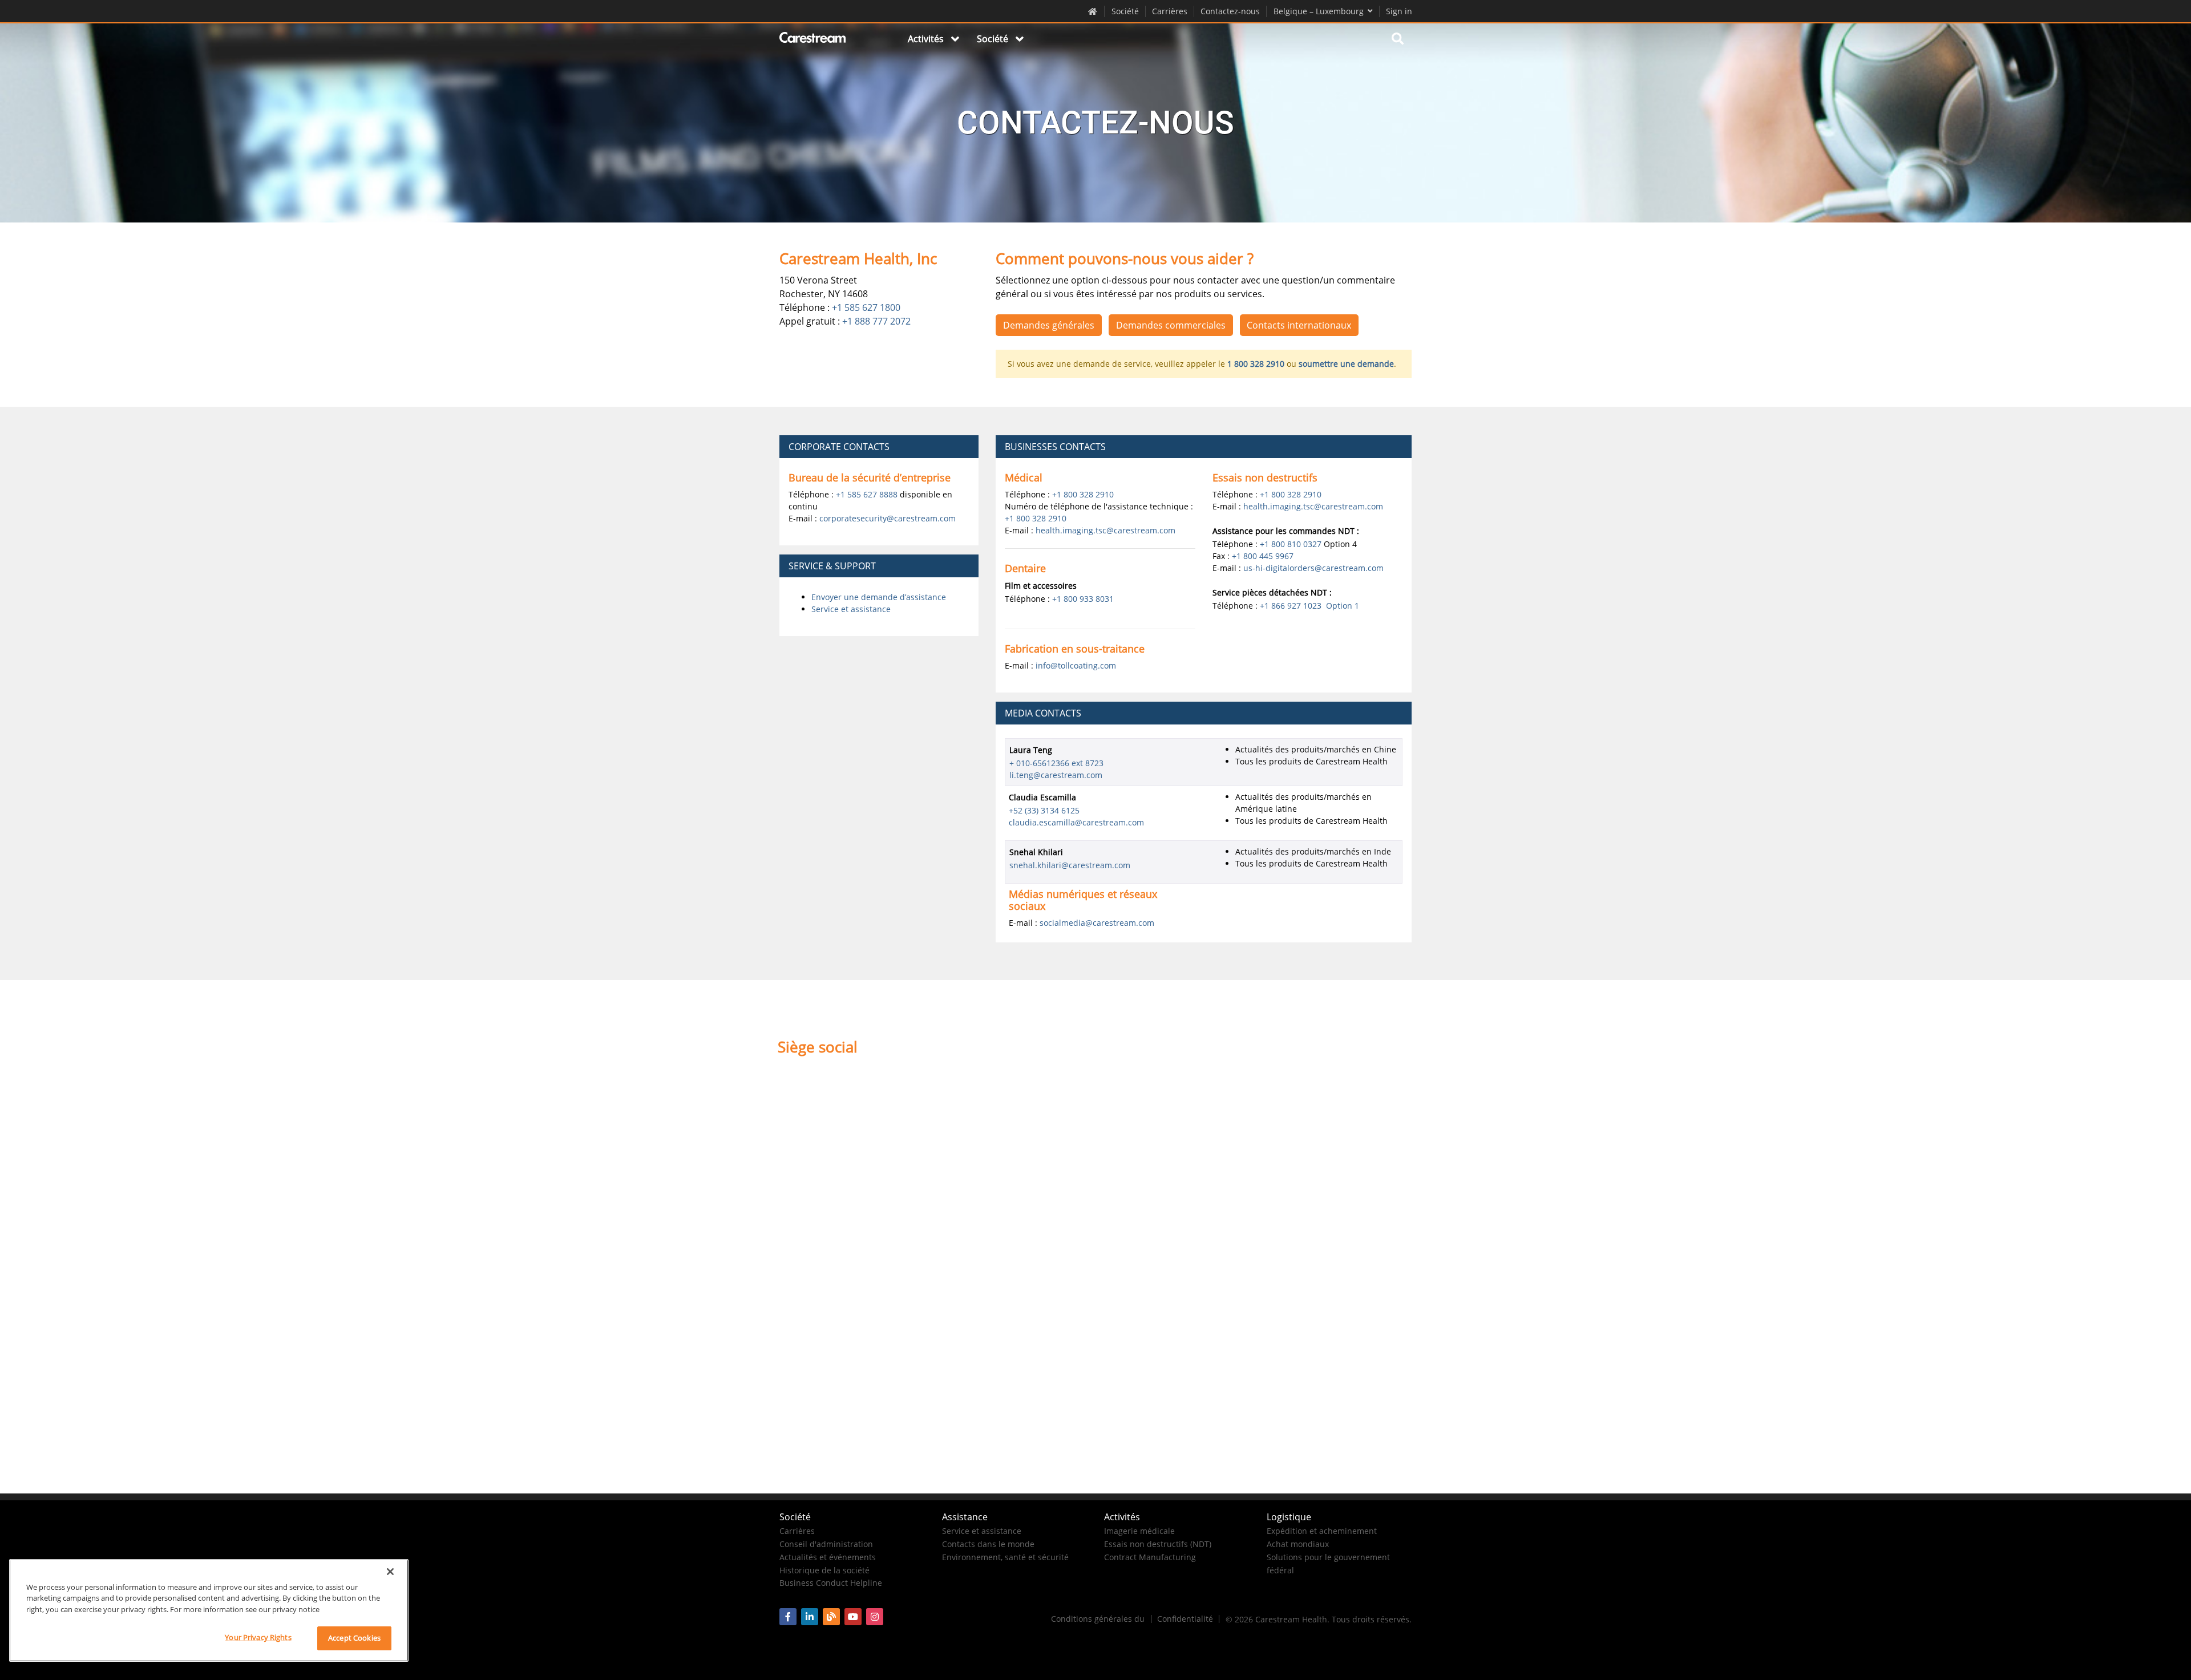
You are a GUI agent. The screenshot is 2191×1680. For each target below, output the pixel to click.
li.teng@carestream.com (1056, 775)
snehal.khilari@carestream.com (1070, 865)
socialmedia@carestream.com (1097, 923)
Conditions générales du (1098, 1619)
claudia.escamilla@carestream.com (1076, 822)
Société (1125, 11)
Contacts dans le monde (988, 1544)
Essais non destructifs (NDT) (1158, 1544)
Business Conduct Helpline (831, 1583)
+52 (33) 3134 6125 (1044, 810)
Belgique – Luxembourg (1319, 11)
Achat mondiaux (1298, 1544)
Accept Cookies (354, 1638)
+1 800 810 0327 (1291, 544)
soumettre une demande (1346, 364)
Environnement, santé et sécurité (1005, 1557)
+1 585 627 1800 (866, 307)
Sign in (1399, 11)
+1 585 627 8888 (867, 494)
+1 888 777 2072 (876, 321)
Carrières (1170, 11)
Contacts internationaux (1299, 325)
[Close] (390, 1572)
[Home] (813, 39)
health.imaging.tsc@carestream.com (1105, 530)
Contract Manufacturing (1150, 1557)
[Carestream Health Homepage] (1093, 11)
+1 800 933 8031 (1083, 599)
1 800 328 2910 (1256, 364)
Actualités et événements (828, 1557)
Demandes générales (1049, 325)
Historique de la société (824, 1570)
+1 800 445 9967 (1263, 556)
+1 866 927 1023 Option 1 (1309, 606)
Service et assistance (851, 609)
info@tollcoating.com (1076, 665)
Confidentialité (1185, 1619)
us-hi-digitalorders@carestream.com (1313, 568)
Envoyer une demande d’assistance (879, 597)
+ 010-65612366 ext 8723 (1056, 763)
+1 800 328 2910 (1083, 494)
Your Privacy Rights (258, 1637)
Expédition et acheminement (1322, 1531)
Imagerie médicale (1139, 1531)
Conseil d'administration (826, 1544)
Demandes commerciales (1171, 325)
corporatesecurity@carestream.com (888, 518)
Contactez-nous (1230, 11)
